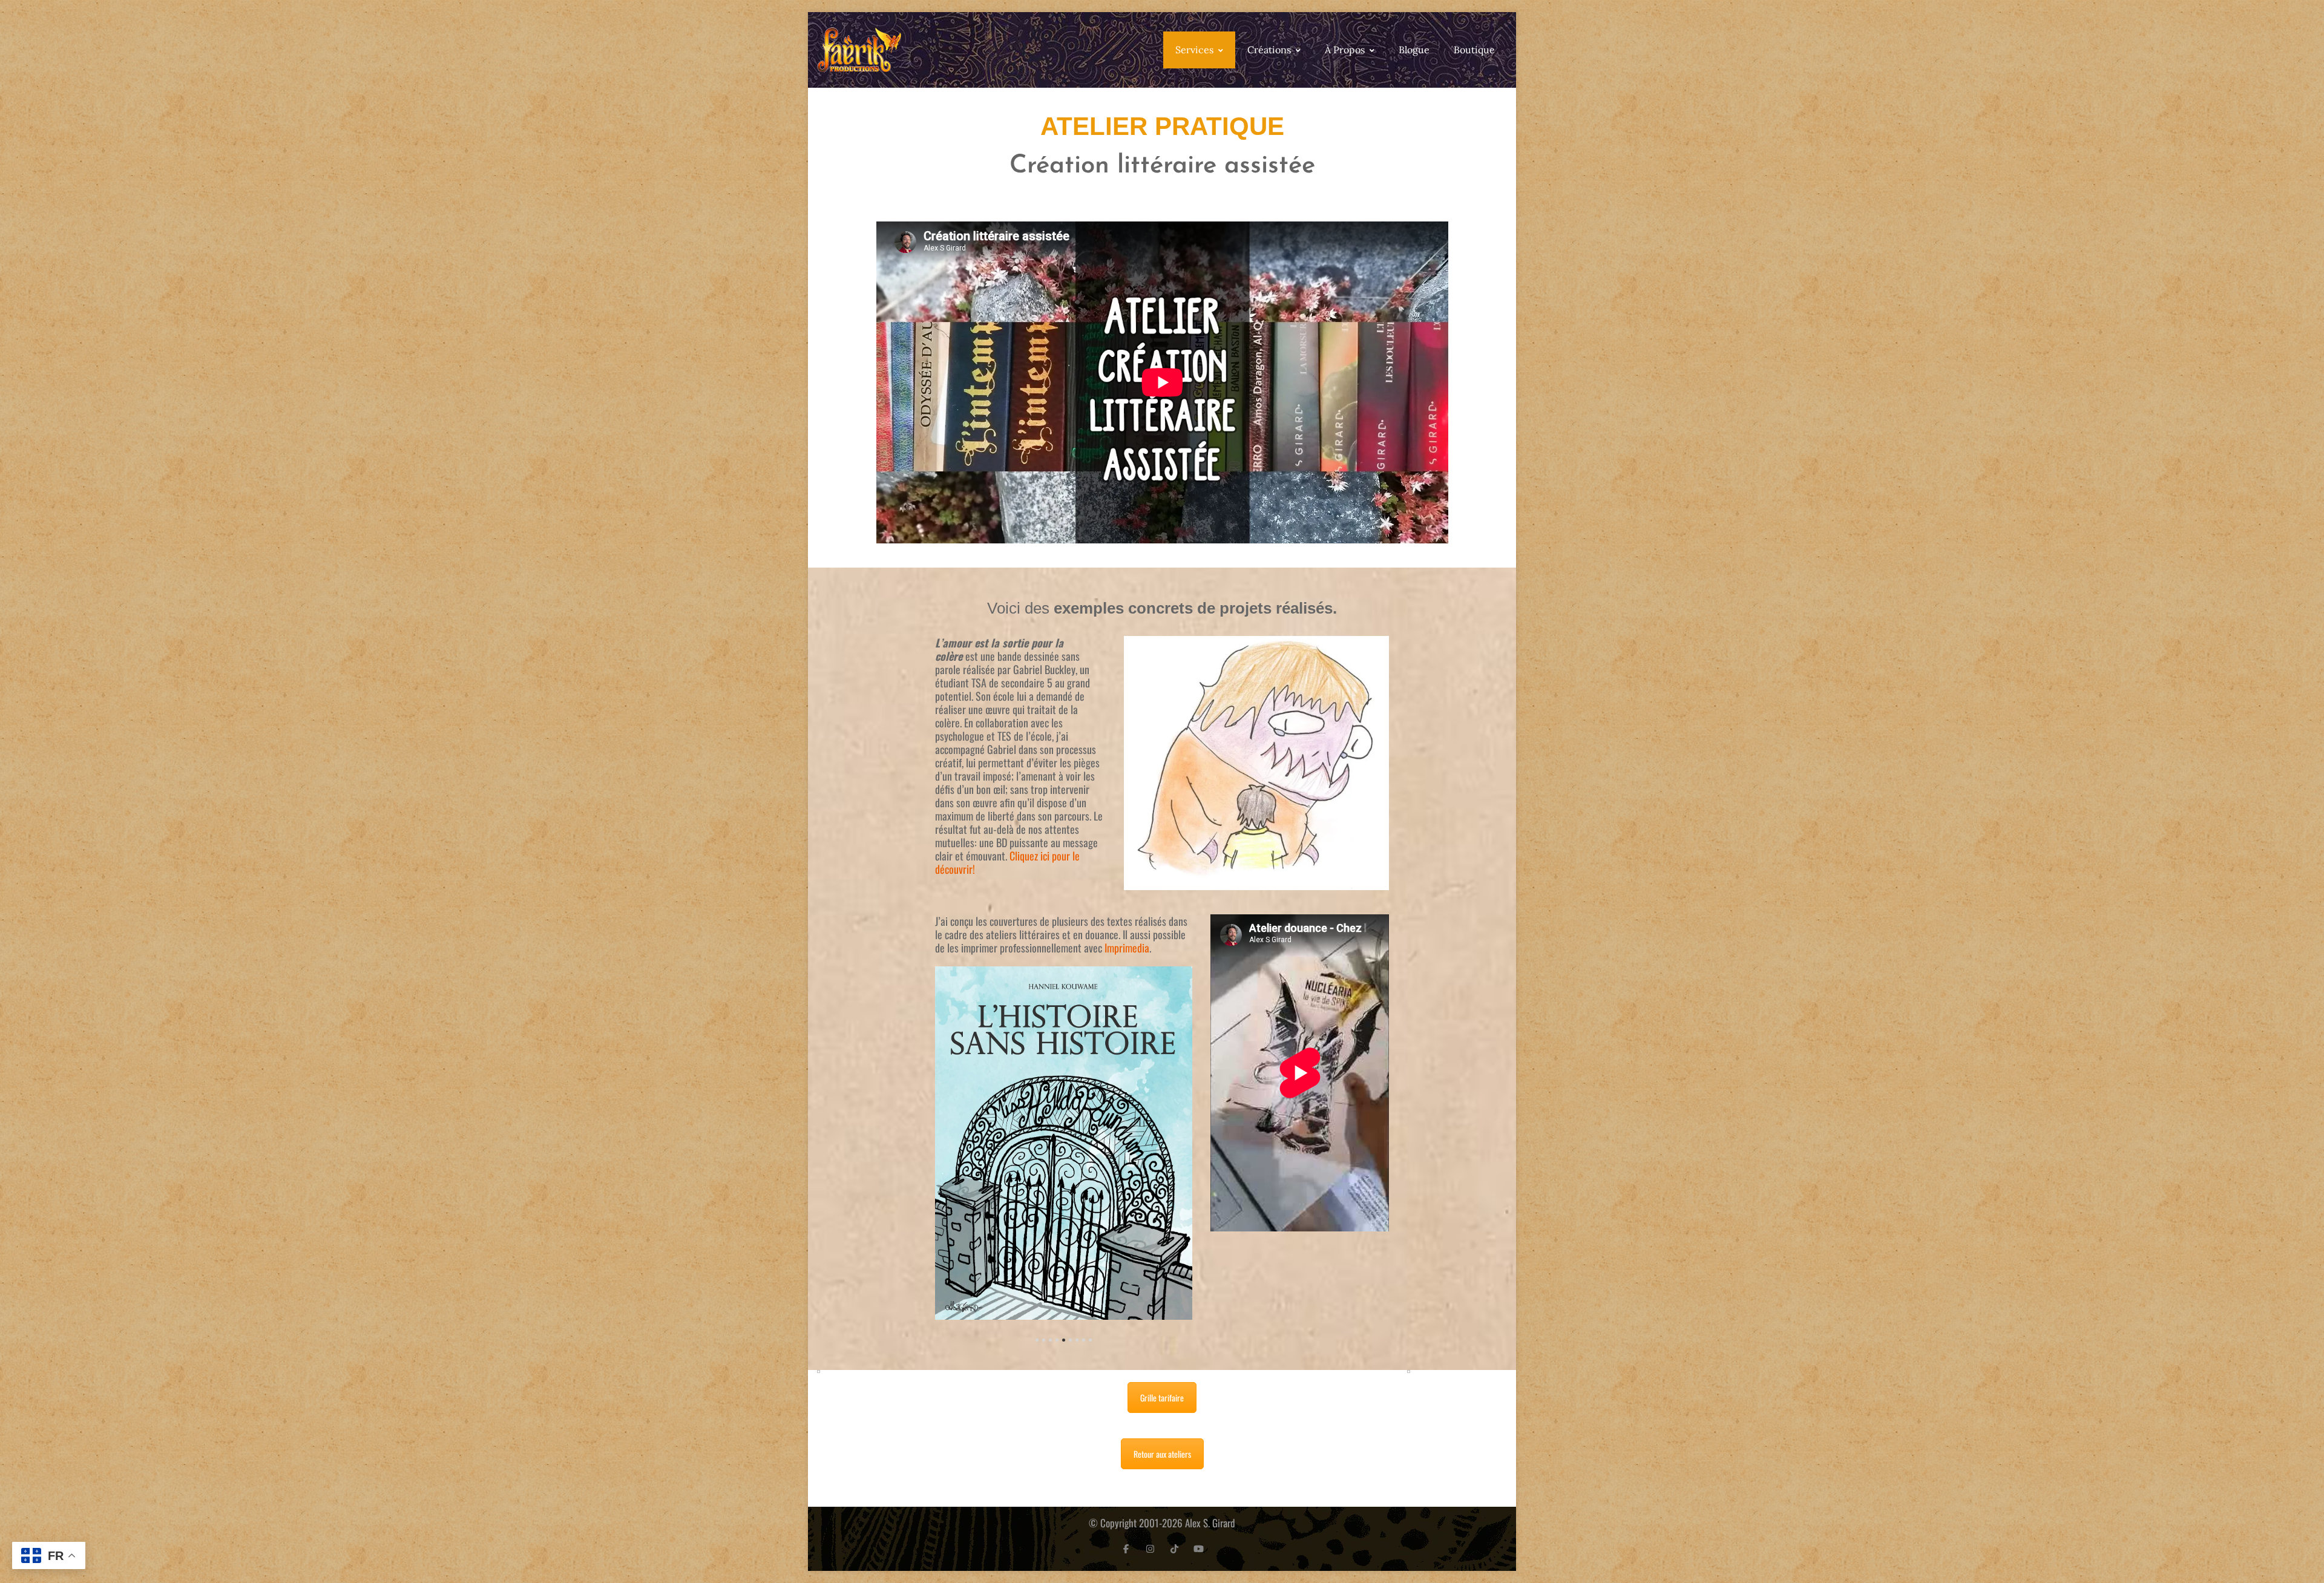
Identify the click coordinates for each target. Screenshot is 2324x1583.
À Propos (1345, 50)
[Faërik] (859, 50)
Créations (1269, 50)
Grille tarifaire (1162, 1398)
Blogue (1414, 50)
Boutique (1474, 50)
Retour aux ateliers (1162, 1454)
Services (1194, 50)
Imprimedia (1127, 948)
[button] (1037, 1340)
